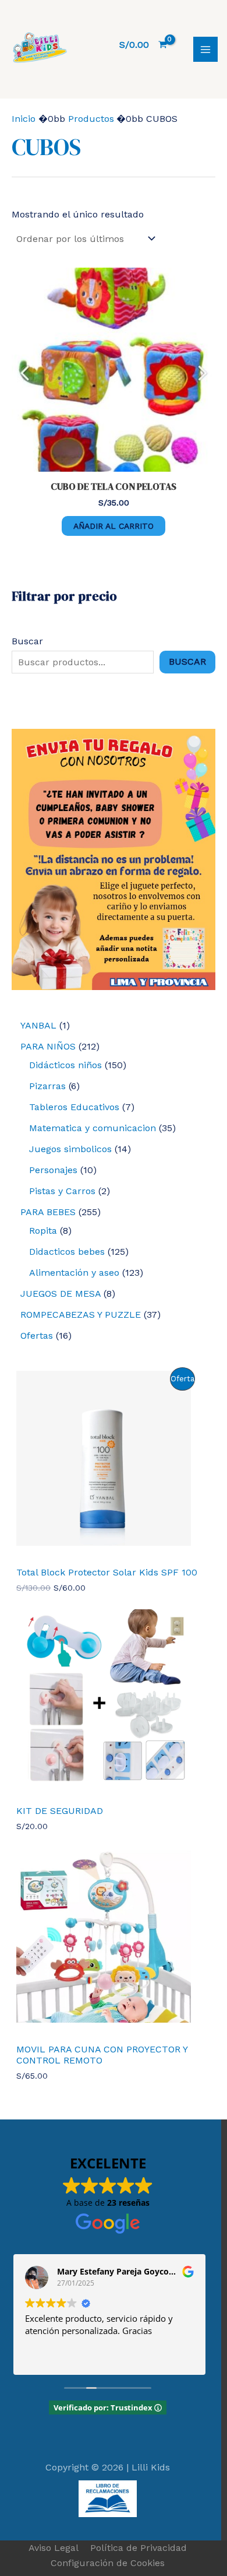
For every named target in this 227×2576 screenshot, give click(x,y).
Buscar (27, 641)
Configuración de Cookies (108, 2563)
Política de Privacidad (139, 2548)
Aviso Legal (54, 2548)
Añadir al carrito (114, 526)
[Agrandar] (200, 744)
